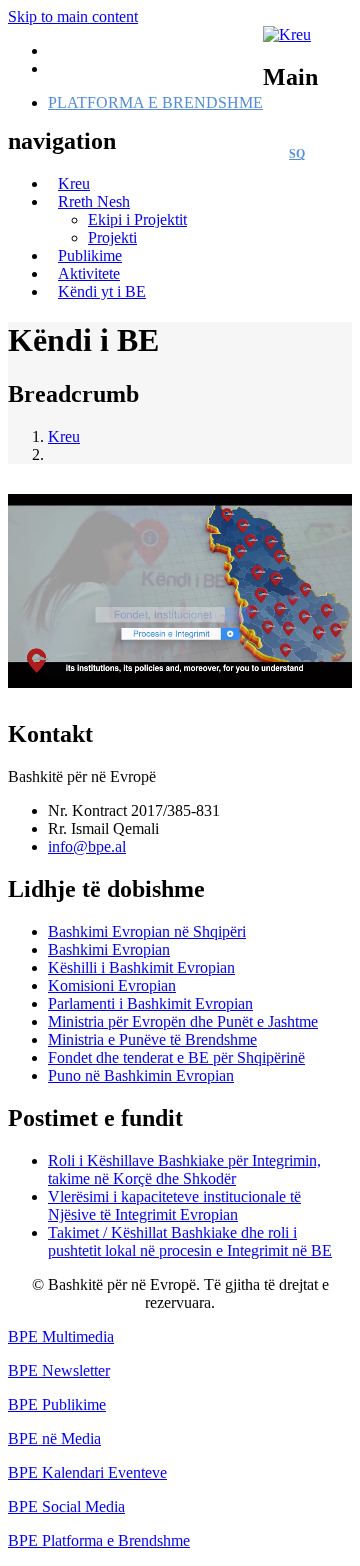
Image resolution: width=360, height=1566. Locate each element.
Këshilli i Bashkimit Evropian (141, 967)
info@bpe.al (87, 846)
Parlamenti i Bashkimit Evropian (150, 1003)
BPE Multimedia (61, 1336)
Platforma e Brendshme (155, 102)
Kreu (64, 436)
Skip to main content (73, 16)
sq (297, 154)
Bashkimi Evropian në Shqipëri (147, 931)
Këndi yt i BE (102, 291)
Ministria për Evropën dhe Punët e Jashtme (183, 1021)
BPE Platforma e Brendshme (99, 1540)
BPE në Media (54, 1438)
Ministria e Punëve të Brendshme (152, 1039)
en (333, 154)
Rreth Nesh (94, 201)
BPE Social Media (66, 1506)
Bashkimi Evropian (109, 949)
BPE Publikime (57, 1404)
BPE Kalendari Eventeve (87, 1472)
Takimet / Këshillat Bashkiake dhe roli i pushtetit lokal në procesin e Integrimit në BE (190, 1241)
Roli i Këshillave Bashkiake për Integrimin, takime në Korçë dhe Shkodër (184, 1169)
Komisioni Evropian (112, 985)
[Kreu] (287, 34)
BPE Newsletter (59, 1370)
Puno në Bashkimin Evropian (141, 1075)
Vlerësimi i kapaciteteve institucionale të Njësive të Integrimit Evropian (174, 1205)
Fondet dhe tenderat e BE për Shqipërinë (176, 1057)
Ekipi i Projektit (137, 219)
